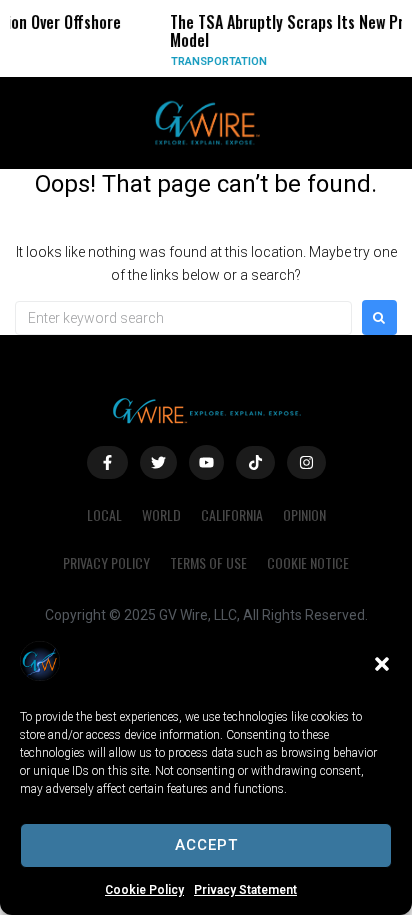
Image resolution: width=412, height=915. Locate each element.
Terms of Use (208, 562)
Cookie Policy (144, 890)
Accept (206, 845)
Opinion (304, 514)
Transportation (209, 61)
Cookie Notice (308, 562)
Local (104, 514)
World (161, 514)
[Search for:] (183, 318)
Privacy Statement (245, 890)
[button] (382, 664)
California (232, 514)
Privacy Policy (106, 562)
